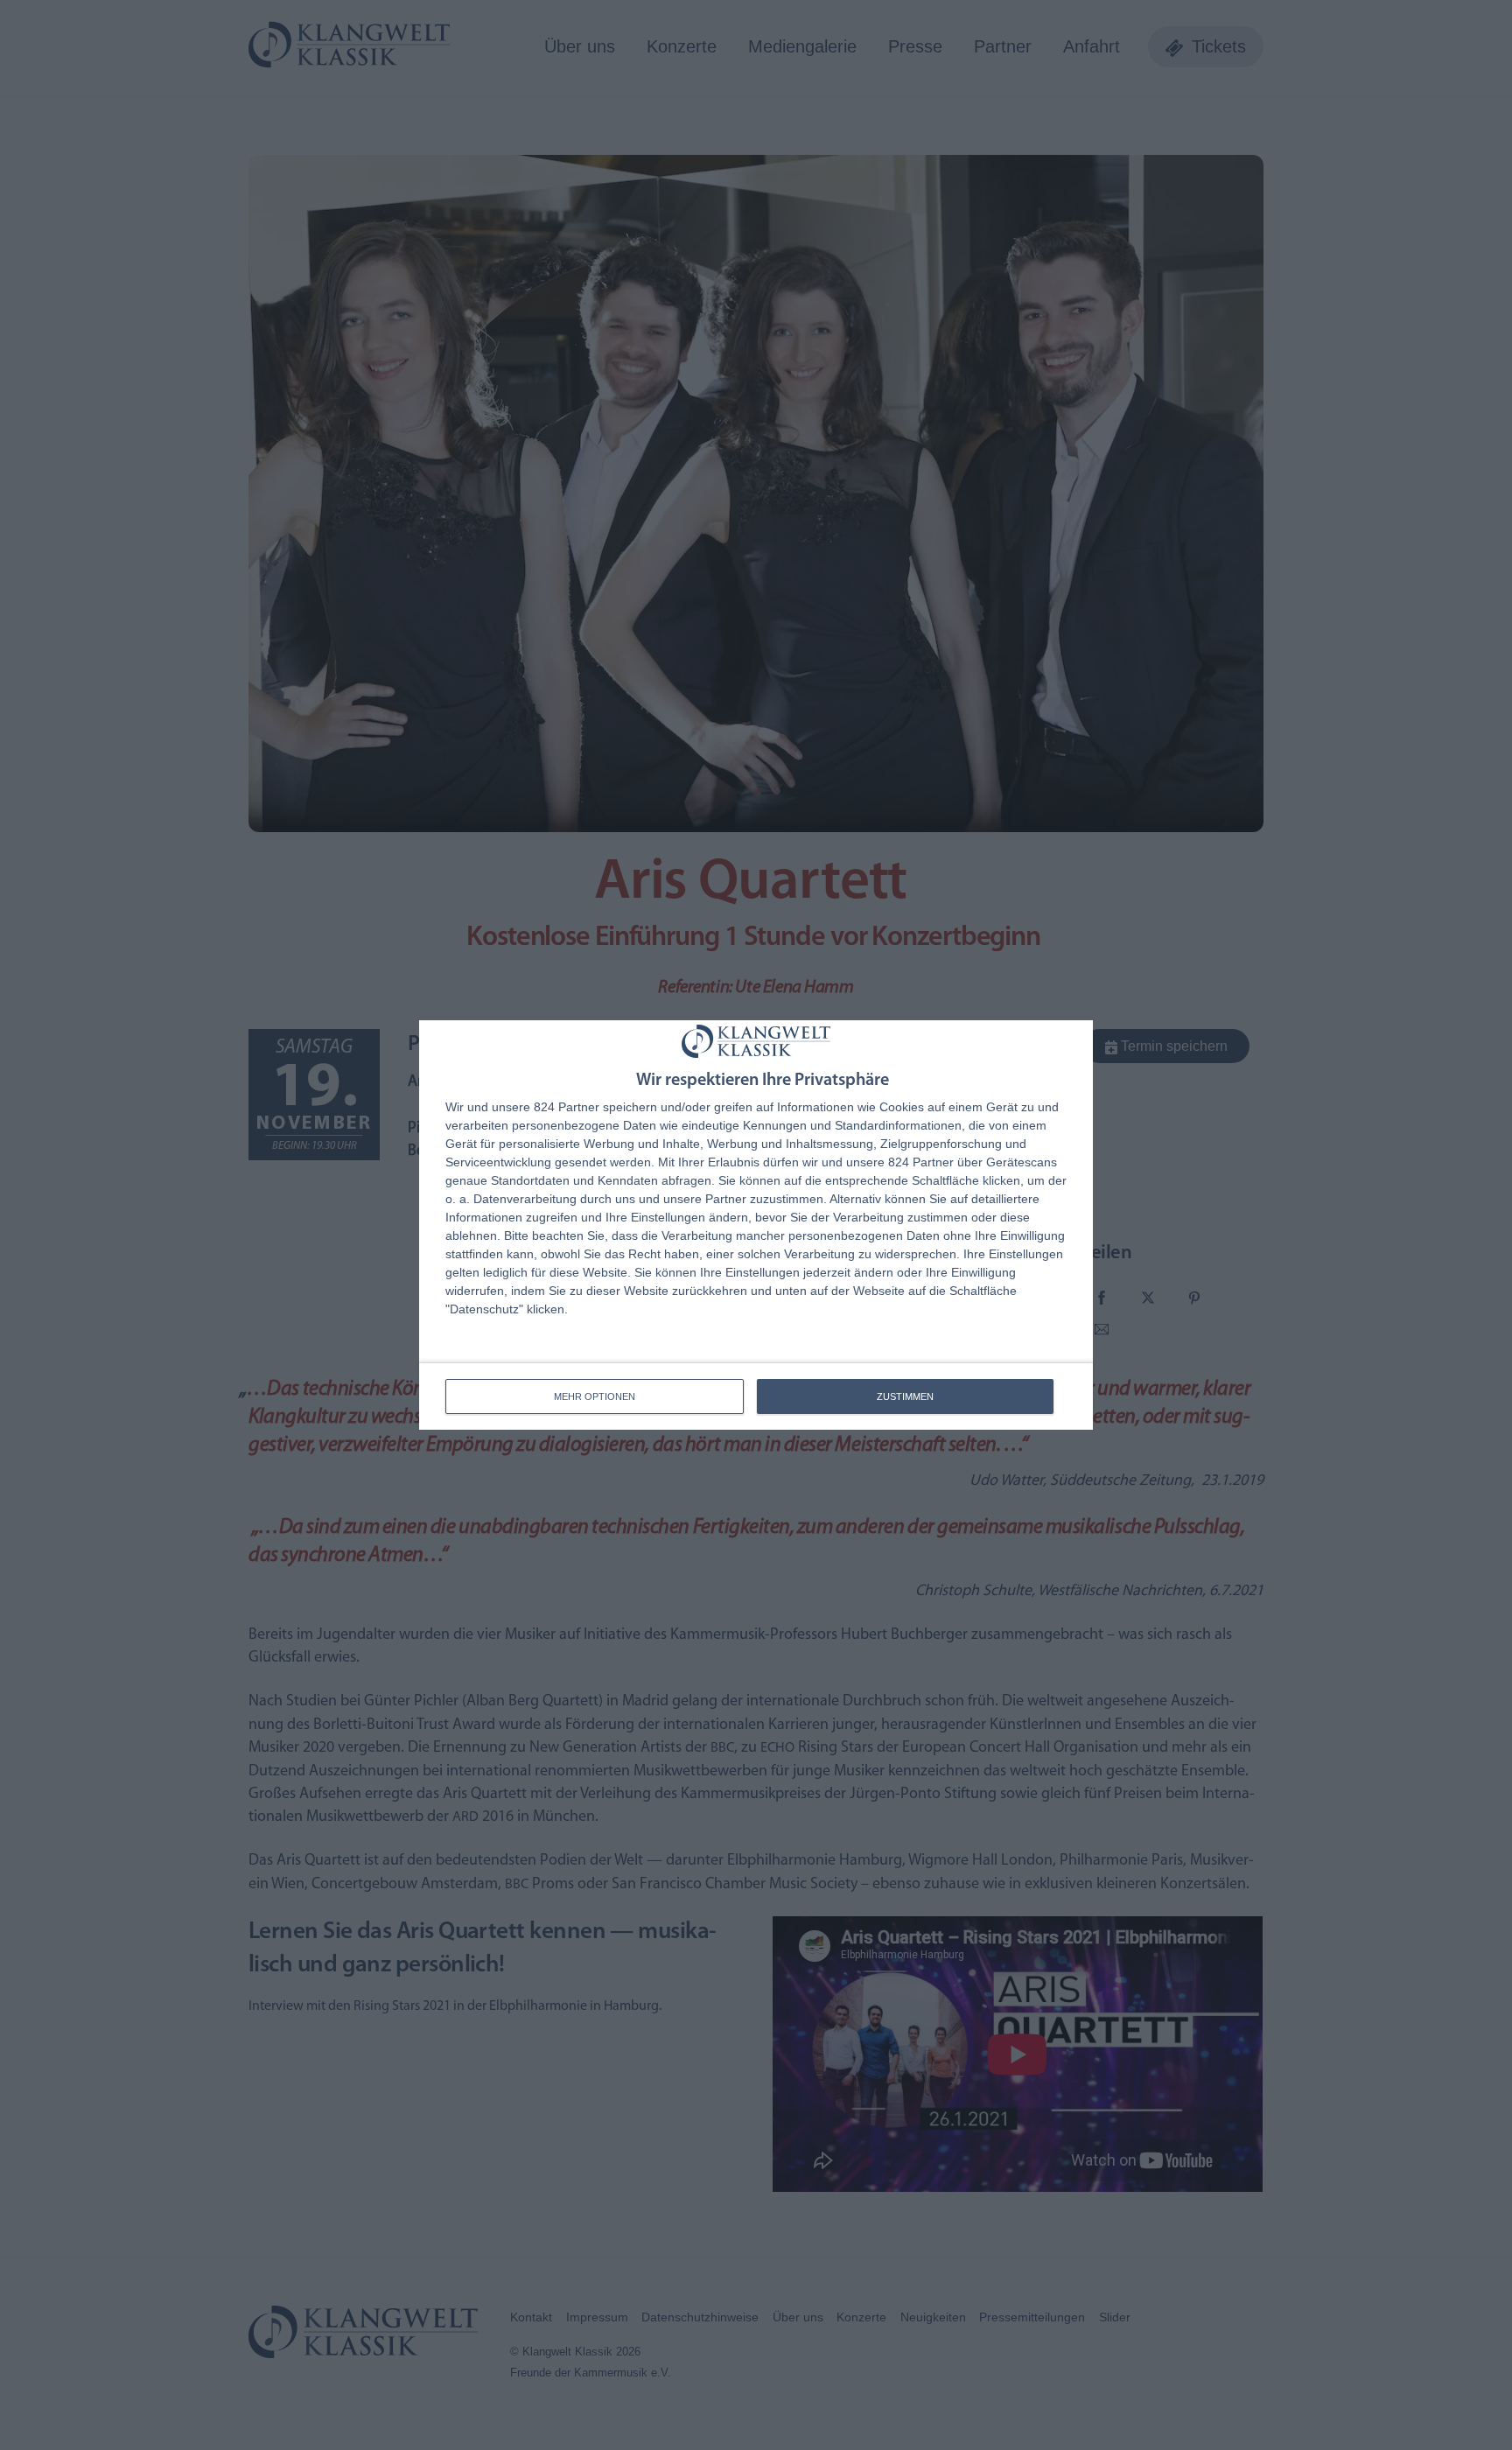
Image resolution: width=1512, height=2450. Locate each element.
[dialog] (756, 1225)
